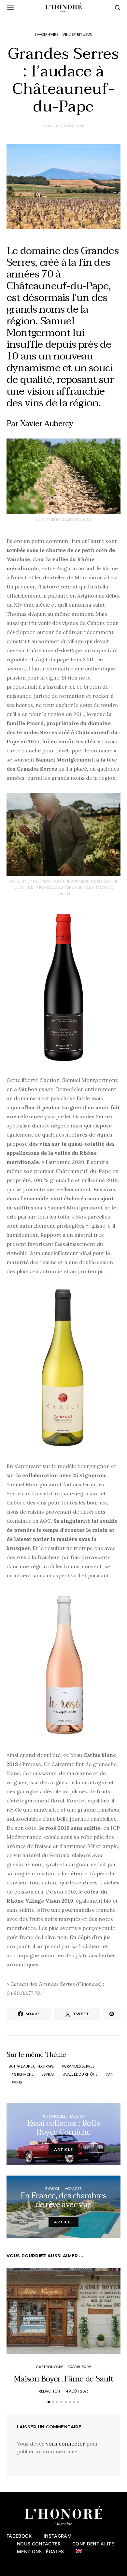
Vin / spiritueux (77, 34)
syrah (49, 2074)
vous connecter (65, 2444)
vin (111, 2074)
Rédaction (49, 2391)
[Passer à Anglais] (79, 2551)
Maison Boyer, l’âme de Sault (63, 2379)
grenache (24, 2074)
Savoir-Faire (46, 34)
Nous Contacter (39, 2544)
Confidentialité (93, 2544)
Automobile (54, 2116)
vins (18, 2082)
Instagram (58, 2536)
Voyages (73, 2188)
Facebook (19, 2536)
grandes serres (79, 2066)
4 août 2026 (77, 2391)
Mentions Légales (41, 2551)
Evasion (78, 2116)
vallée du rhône (81, 2074)
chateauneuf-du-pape (32, 2066)
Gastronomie (49, 2367)
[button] (49, 2402)
